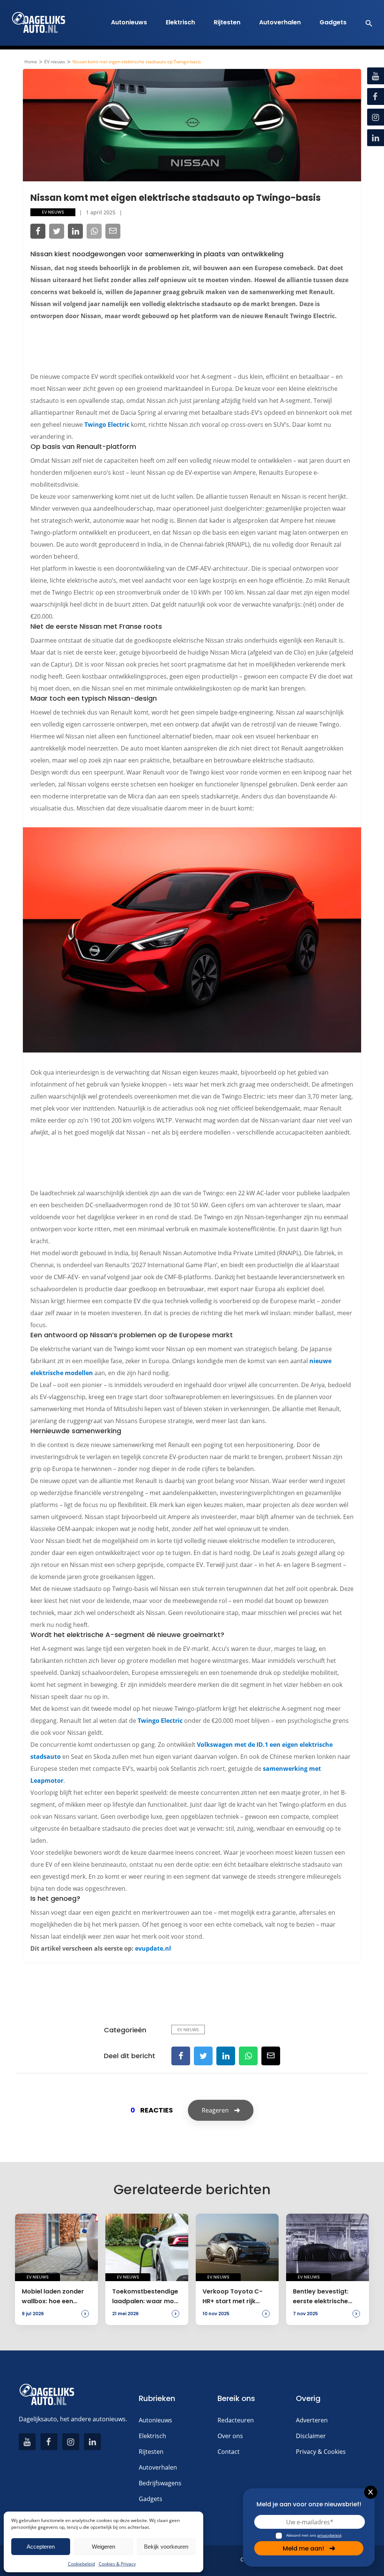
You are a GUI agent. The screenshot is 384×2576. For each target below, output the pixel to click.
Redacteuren (236, 2420)
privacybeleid (329, 2535)
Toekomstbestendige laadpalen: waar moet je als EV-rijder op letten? (146, 2297)
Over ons (230, 2436)
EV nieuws (55, 62)
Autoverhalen (280, 22)
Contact (229, 2452)
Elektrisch (180, 22)
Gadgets (333, 22)
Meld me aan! (303, 2548)
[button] (365, 23)
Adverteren (312, 2420)
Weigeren (103, 2547)
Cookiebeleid (81, 2564)
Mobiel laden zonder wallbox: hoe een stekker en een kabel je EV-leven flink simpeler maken (53, 2297)
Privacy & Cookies (321, 2452)
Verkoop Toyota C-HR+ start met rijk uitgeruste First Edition (237, 2297)
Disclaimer (311, 2436)
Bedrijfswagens (160, 2483)
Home (31, 62)
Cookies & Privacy (117, 2564)
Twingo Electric (107, 425)
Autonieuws (129, 22)
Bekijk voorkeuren (166, 2547)
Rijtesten (227, 22)
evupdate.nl (153, 1948)
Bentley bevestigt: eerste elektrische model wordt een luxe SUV (326, 2297)
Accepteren (41, 2547)
